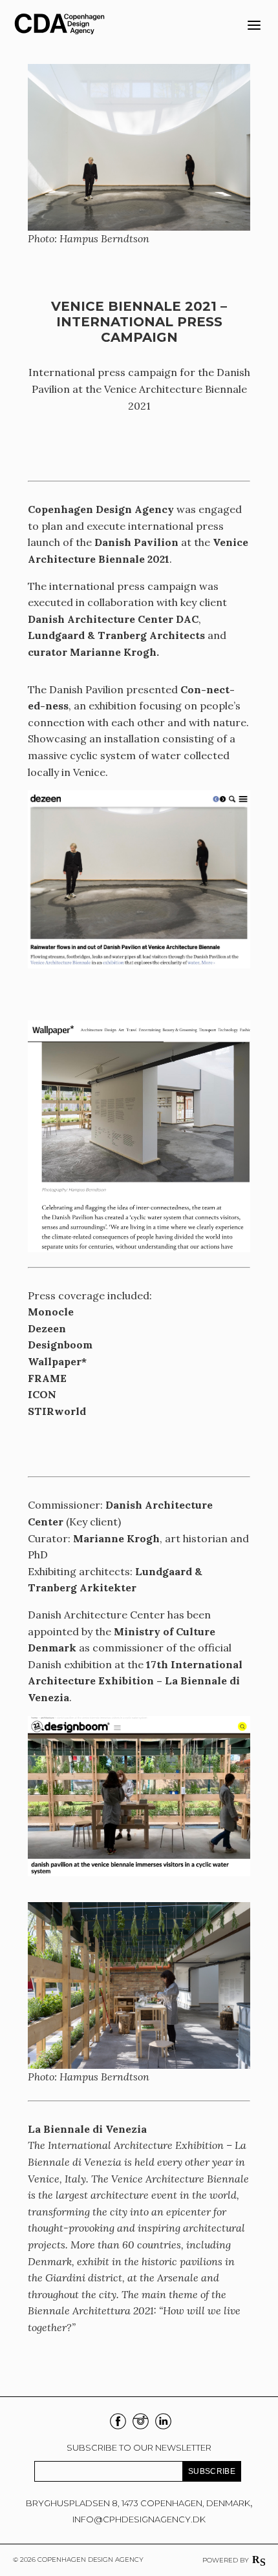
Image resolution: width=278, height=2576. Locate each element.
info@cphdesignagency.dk (139, 2519)
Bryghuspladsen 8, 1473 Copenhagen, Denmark (138, 2503)
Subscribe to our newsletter (139, 2447)
